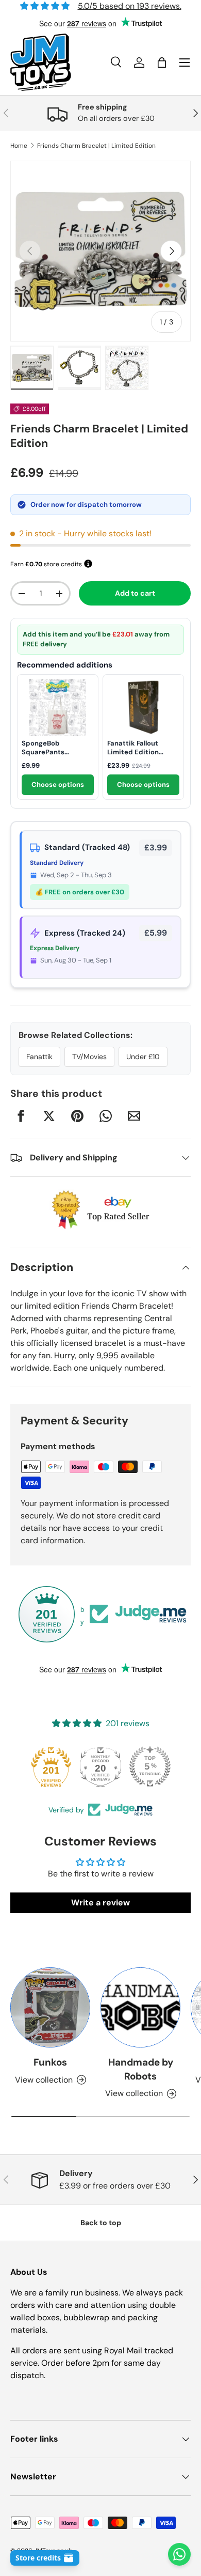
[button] (162, 63)
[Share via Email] (134, 1116)
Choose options (58, 785)
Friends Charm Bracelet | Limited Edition (96, 146)
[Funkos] (50, 2007)
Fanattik (39, 1057)
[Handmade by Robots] (140, 2007)
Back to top (101, 2223)
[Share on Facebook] (21, 1116)
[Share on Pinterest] (77, 1116)
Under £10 (143, 1057)
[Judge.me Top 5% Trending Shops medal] (150, 1766)
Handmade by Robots (141, 2069)
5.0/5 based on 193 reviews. (130, 6)
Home (19, 146)
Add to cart (135, 593)
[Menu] (185, 63)
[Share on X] (49, 1116)
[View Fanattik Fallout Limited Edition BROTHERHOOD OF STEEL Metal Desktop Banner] (143, 707)
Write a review (100, 1903)
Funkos (50, 2062)
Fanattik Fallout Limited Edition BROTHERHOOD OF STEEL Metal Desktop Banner (142, 748)
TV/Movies (89, 1057)
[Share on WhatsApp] (106, 1116)
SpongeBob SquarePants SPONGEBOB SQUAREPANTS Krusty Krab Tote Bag (58, 748)
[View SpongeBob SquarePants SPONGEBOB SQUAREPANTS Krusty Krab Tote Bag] (58, 707)
